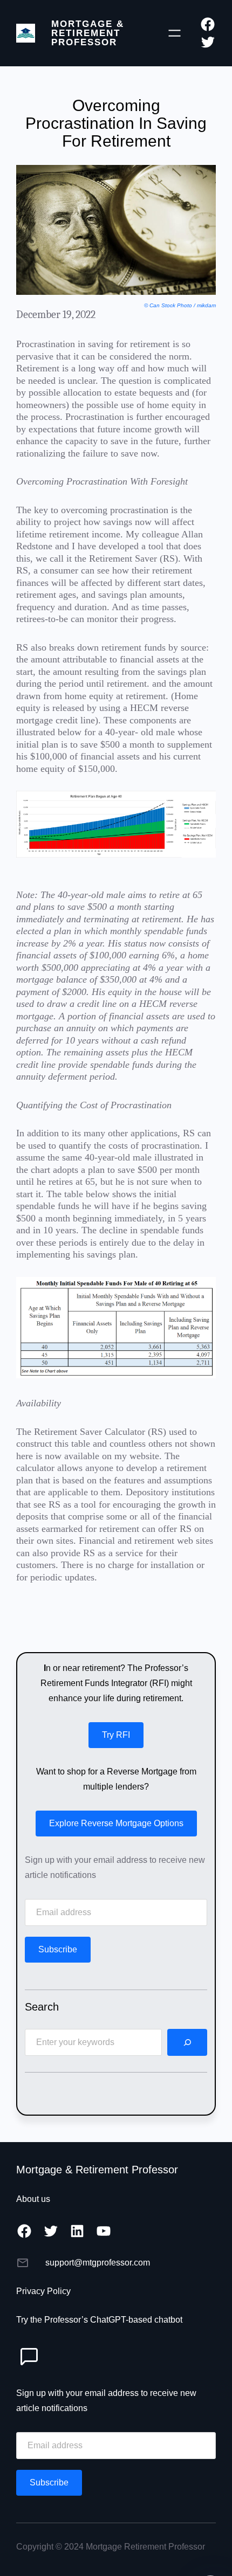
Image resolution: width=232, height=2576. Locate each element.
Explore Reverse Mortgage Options (116, 1823)
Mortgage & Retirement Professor (88, 33)
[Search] (187, 2042)
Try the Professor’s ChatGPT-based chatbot (99, 2320)
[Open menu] (175, 33)
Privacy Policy (43, 2291)
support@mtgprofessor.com (98, 2263)
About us (33, 2199)
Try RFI (116, 1735)
